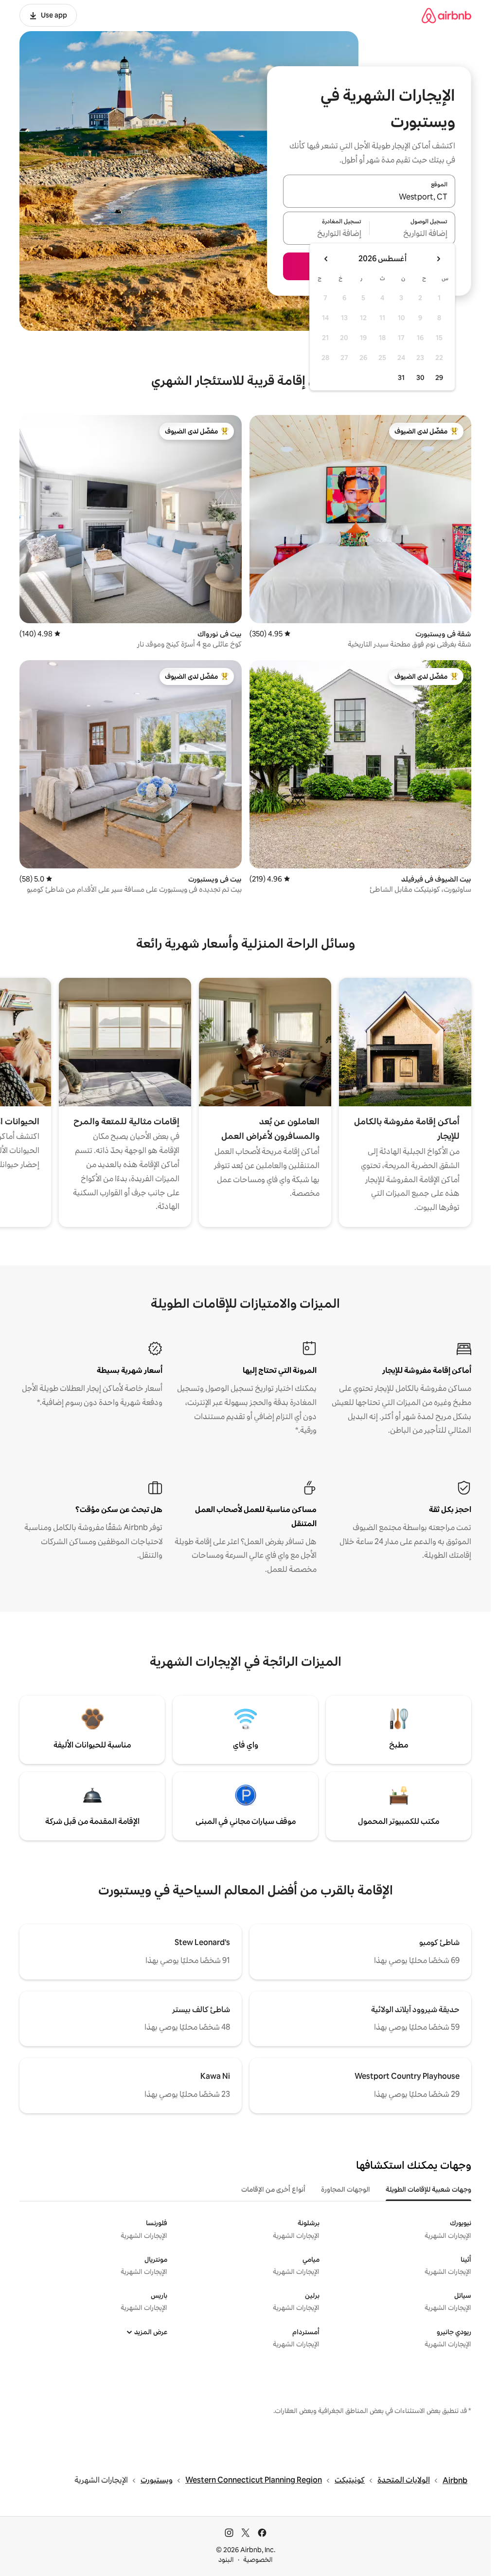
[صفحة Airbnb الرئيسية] (446, 15)
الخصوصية (258, 2559)
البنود (226, 2559)
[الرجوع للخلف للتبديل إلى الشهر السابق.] (438, 259)
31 (401, 378)
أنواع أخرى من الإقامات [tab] (273, 2189)
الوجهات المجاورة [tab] (346, 2189)
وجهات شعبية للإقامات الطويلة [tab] (428, 2189)
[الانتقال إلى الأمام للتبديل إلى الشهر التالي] (326, 259)
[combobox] (369, 197)
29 (439, 378)
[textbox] (413, 234)
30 (420, 378)
